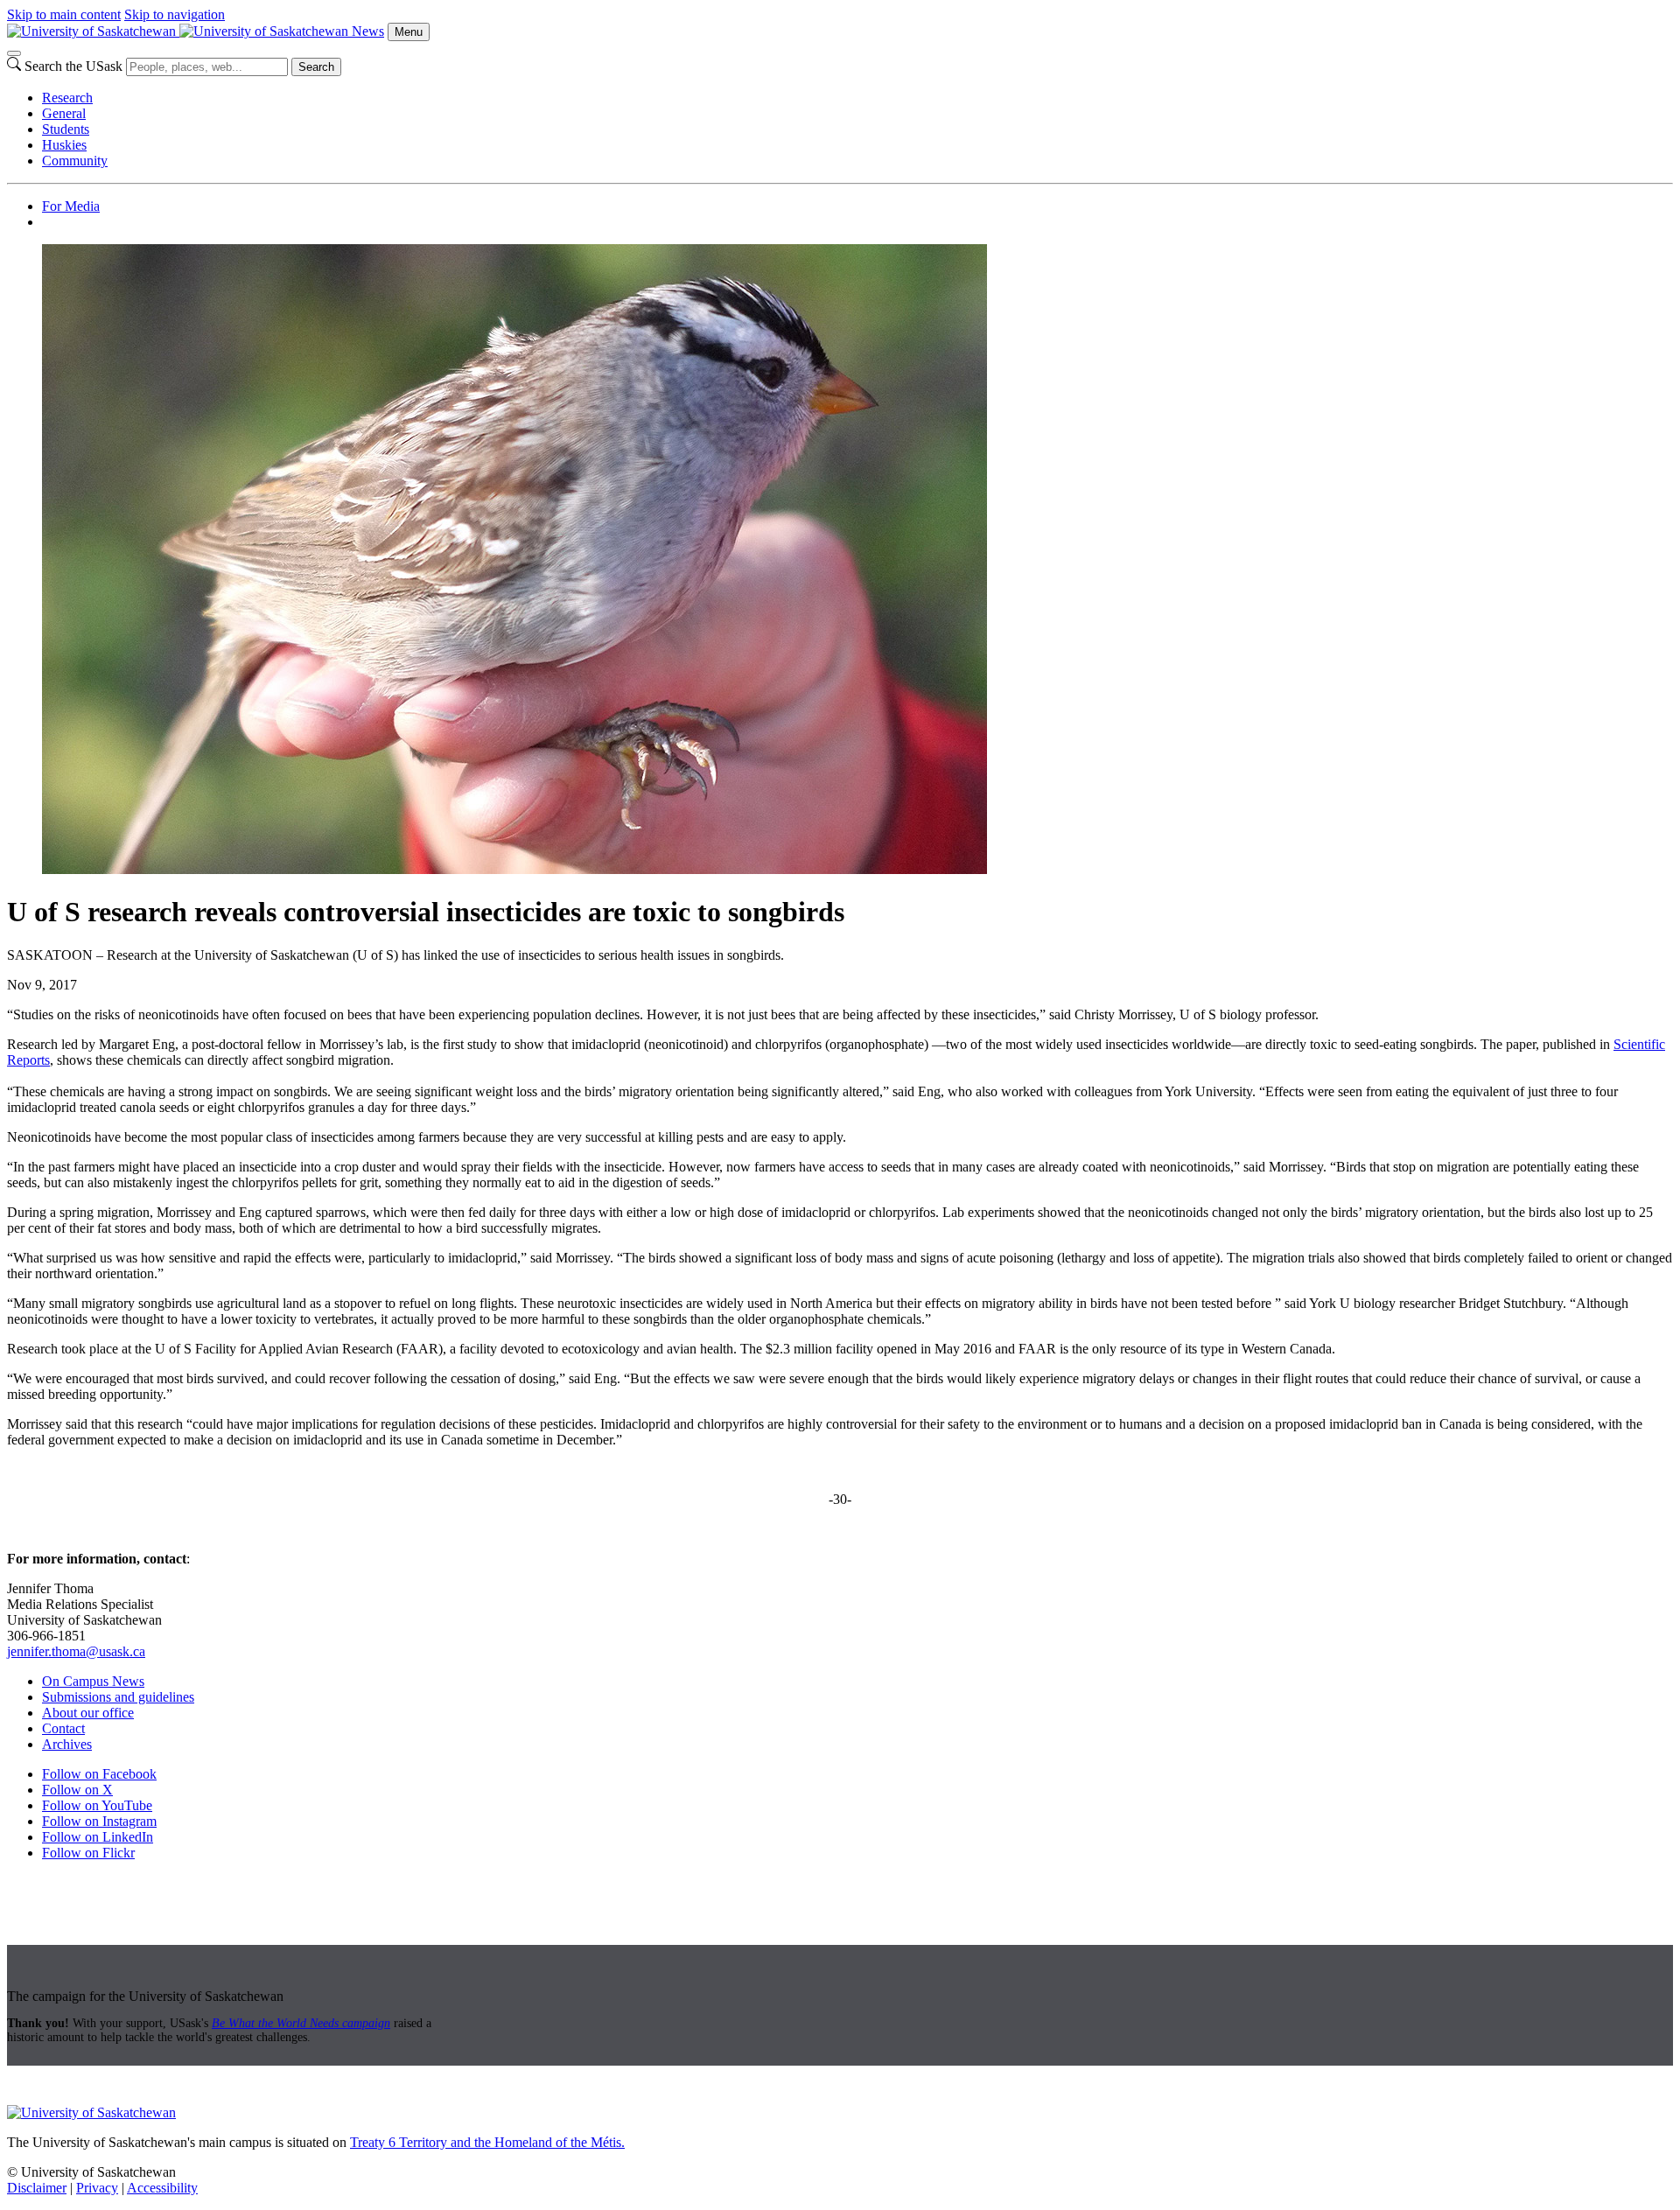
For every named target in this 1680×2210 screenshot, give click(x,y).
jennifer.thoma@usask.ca (76, 1651)
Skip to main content (64, 14)
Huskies (64, 145)
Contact (63, 1728)
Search (316, 67)
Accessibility (162, 2188)
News (368, 31)
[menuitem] (857, 98)
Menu (409, 32)
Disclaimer (37, 2188)
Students (66, 129)
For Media (71, 206)
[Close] (14, 53)
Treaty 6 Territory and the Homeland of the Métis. (487, 2142)
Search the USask (73, 66)
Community (75, 161)
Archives (67, 1744)
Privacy (97, 2188)
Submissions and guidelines (118, 1697)
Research (67, 98)
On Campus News (93, 1681)
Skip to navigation (175, 14)
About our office (88, 1713)
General (64, 113)
